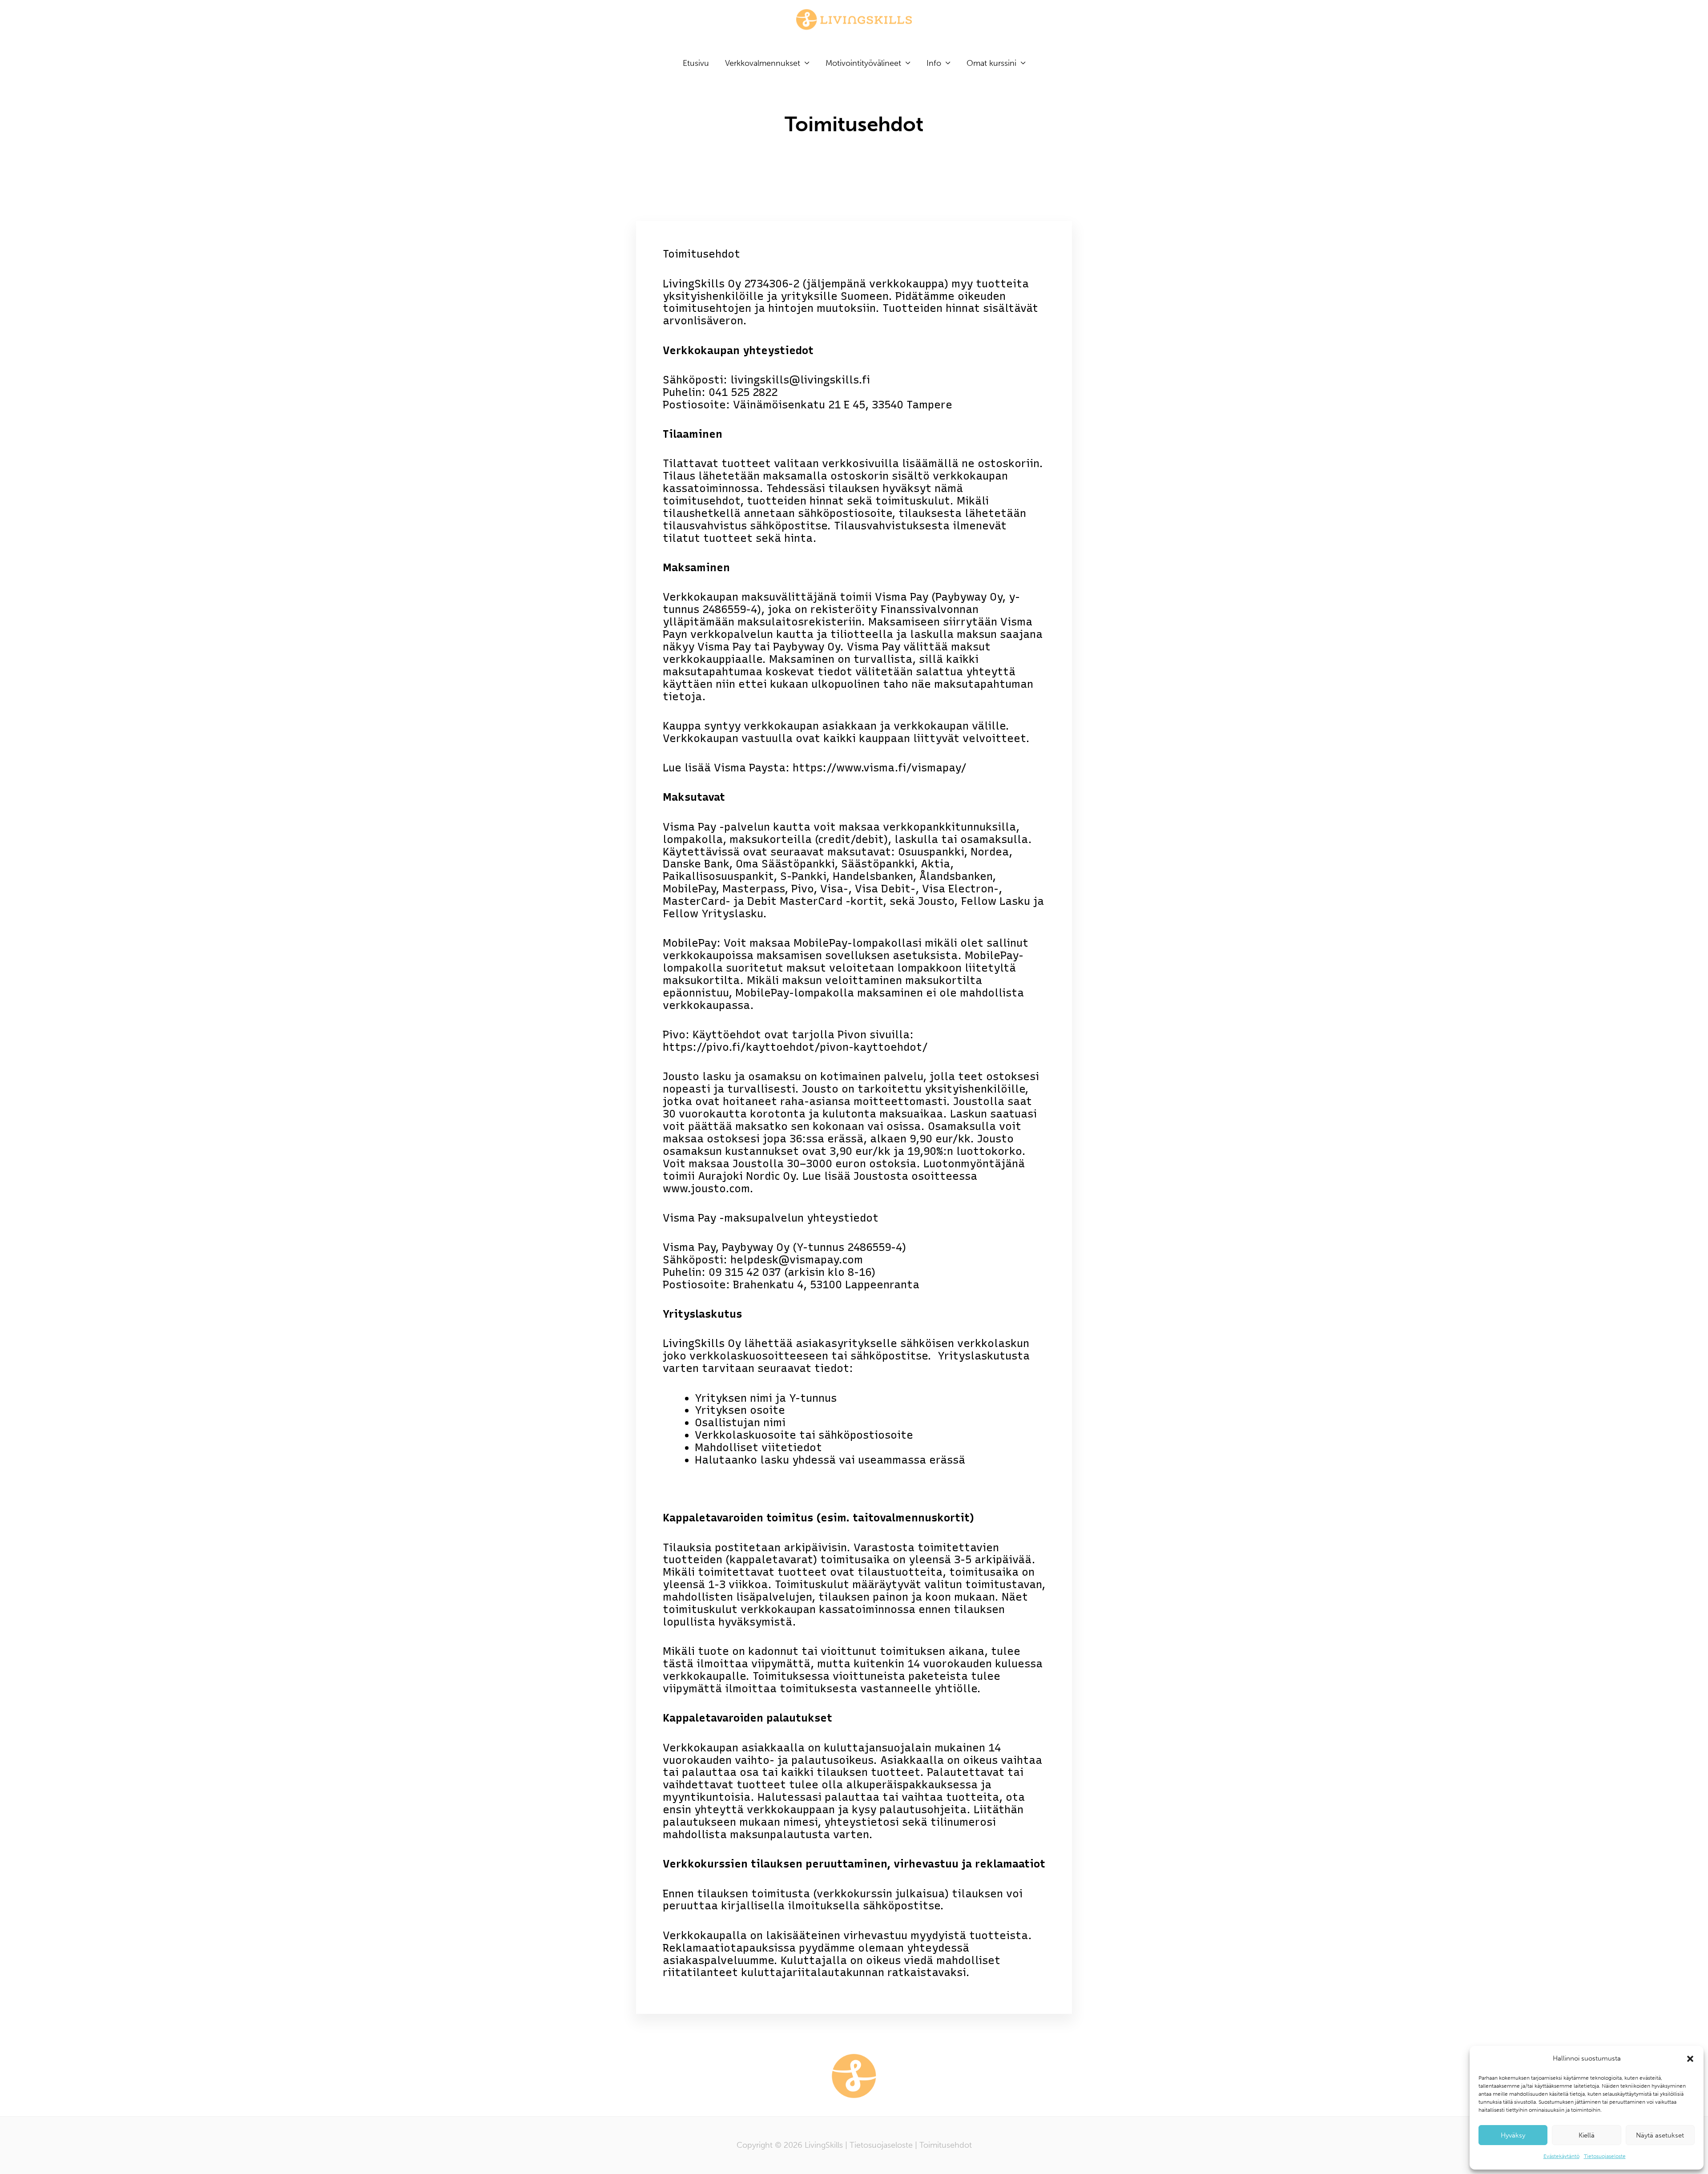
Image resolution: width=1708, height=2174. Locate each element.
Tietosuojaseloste (1605, 2156)
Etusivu (696, 63)
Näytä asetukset (1660, 2135)
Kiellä (1587, 2135)
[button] (1690, 2059)
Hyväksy (1513, 2135)
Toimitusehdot (946, 2145)
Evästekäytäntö (1561, 2156)
